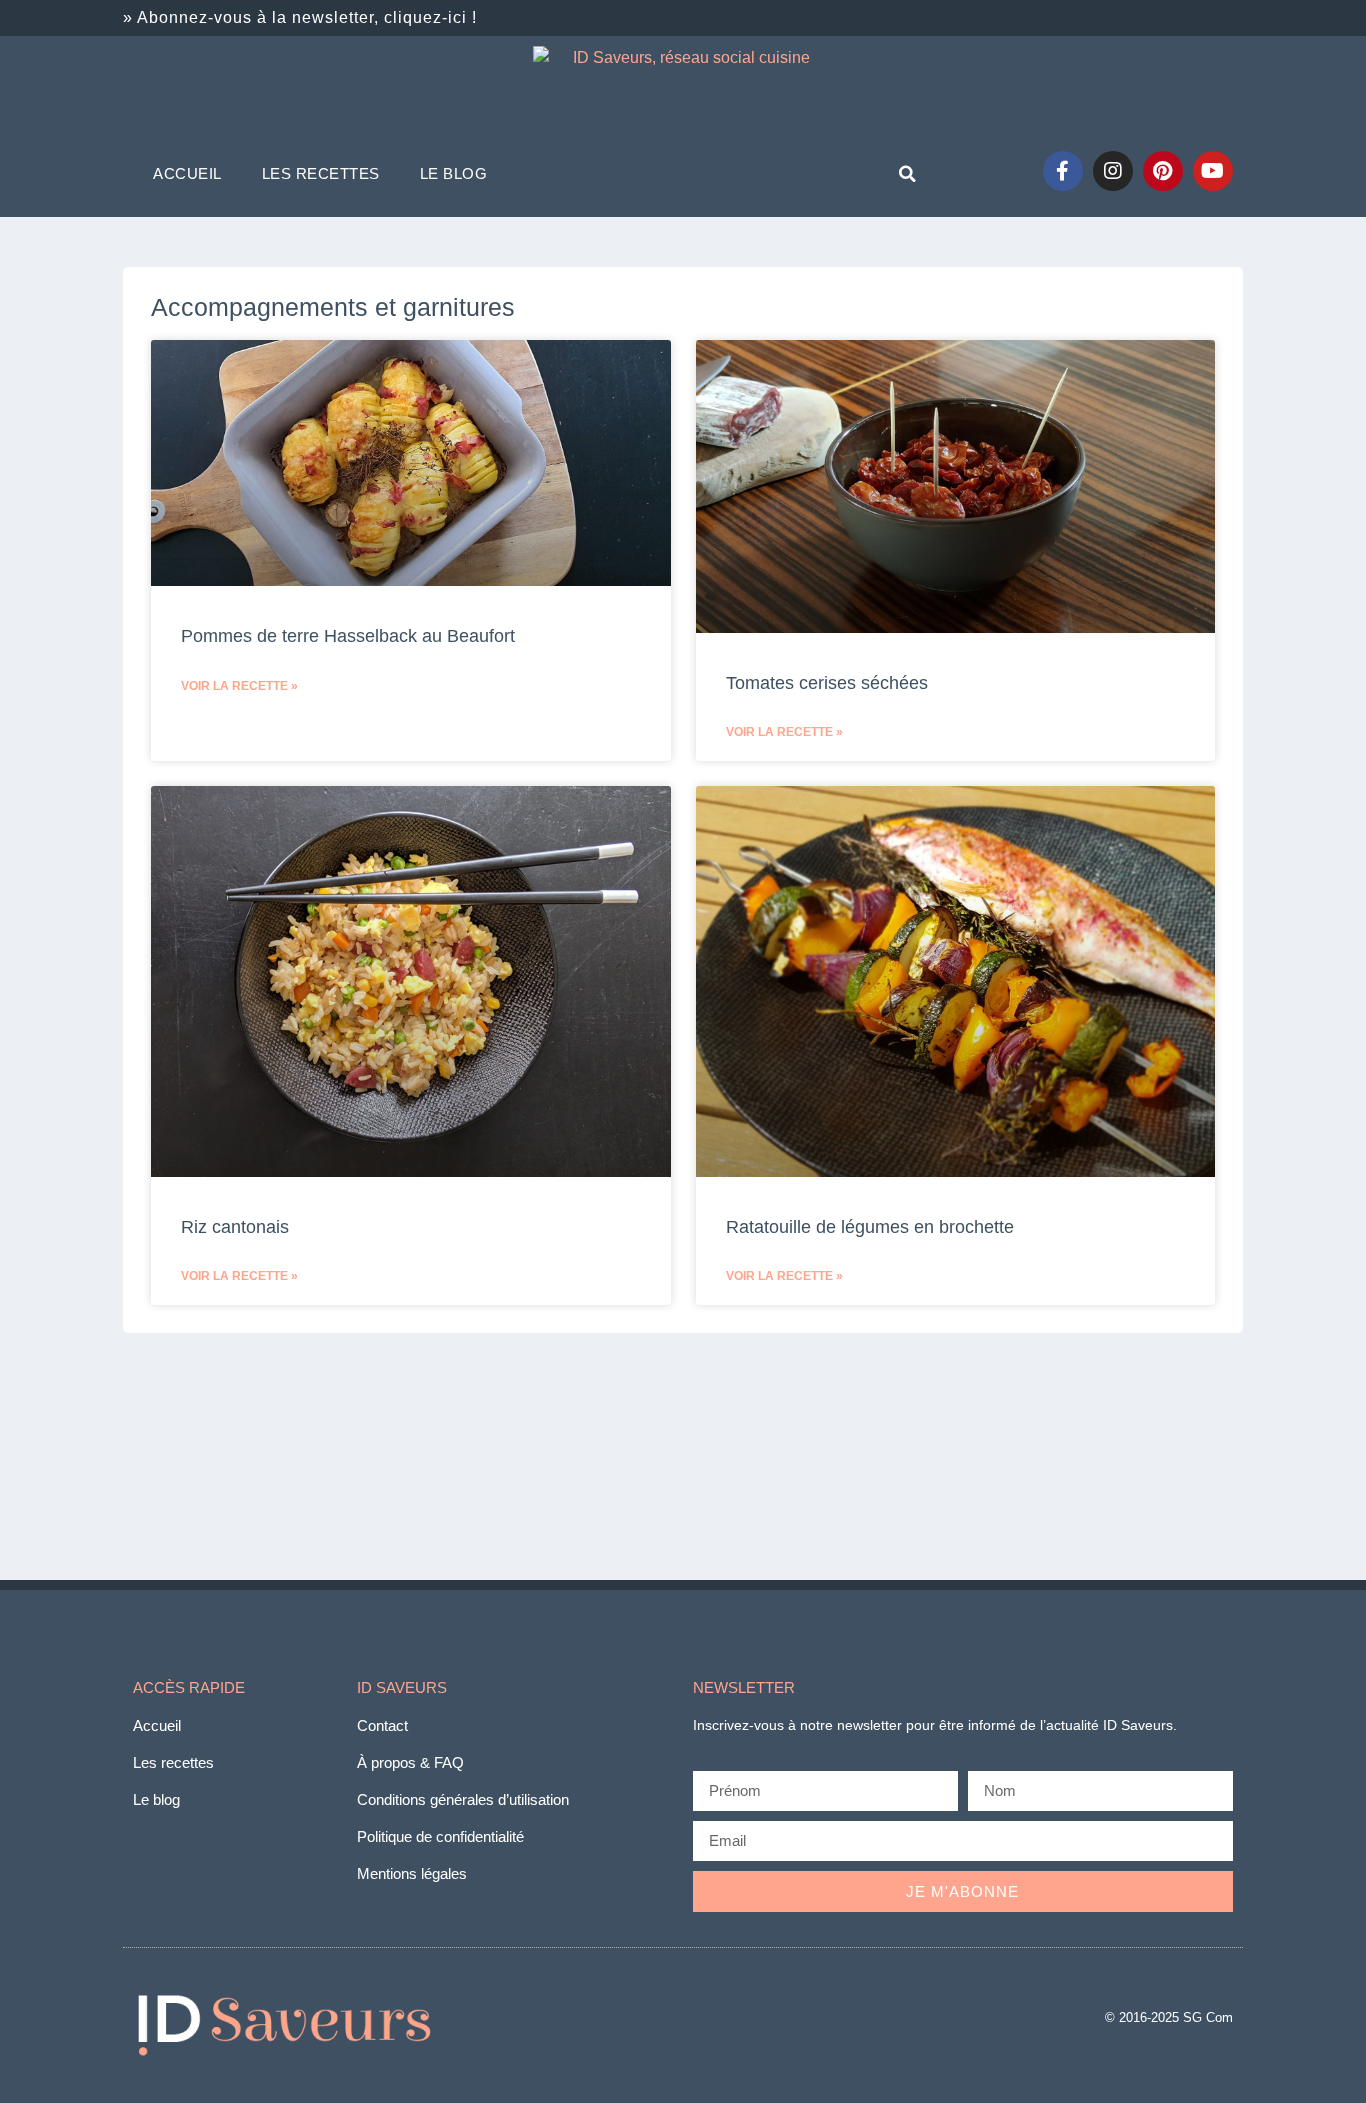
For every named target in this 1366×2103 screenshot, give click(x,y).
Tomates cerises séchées (827, 683)
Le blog (454, 173)
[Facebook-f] (1063, 171)
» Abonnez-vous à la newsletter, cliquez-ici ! (300, 17)
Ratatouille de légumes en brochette (870, 1227)
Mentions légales (412, 1873)
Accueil (187, 173)
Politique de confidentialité (440, 1836)
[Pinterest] (1163, 171)
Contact (382, 1725)
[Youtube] (1213, 171)
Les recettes (321, 173)
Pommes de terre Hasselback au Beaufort (348, 636)
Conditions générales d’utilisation (463, 1799)
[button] (907, 174)
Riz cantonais (235, 1227)
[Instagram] (1113, 171)
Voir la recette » (239, 686)
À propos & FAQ (410, 1762)
